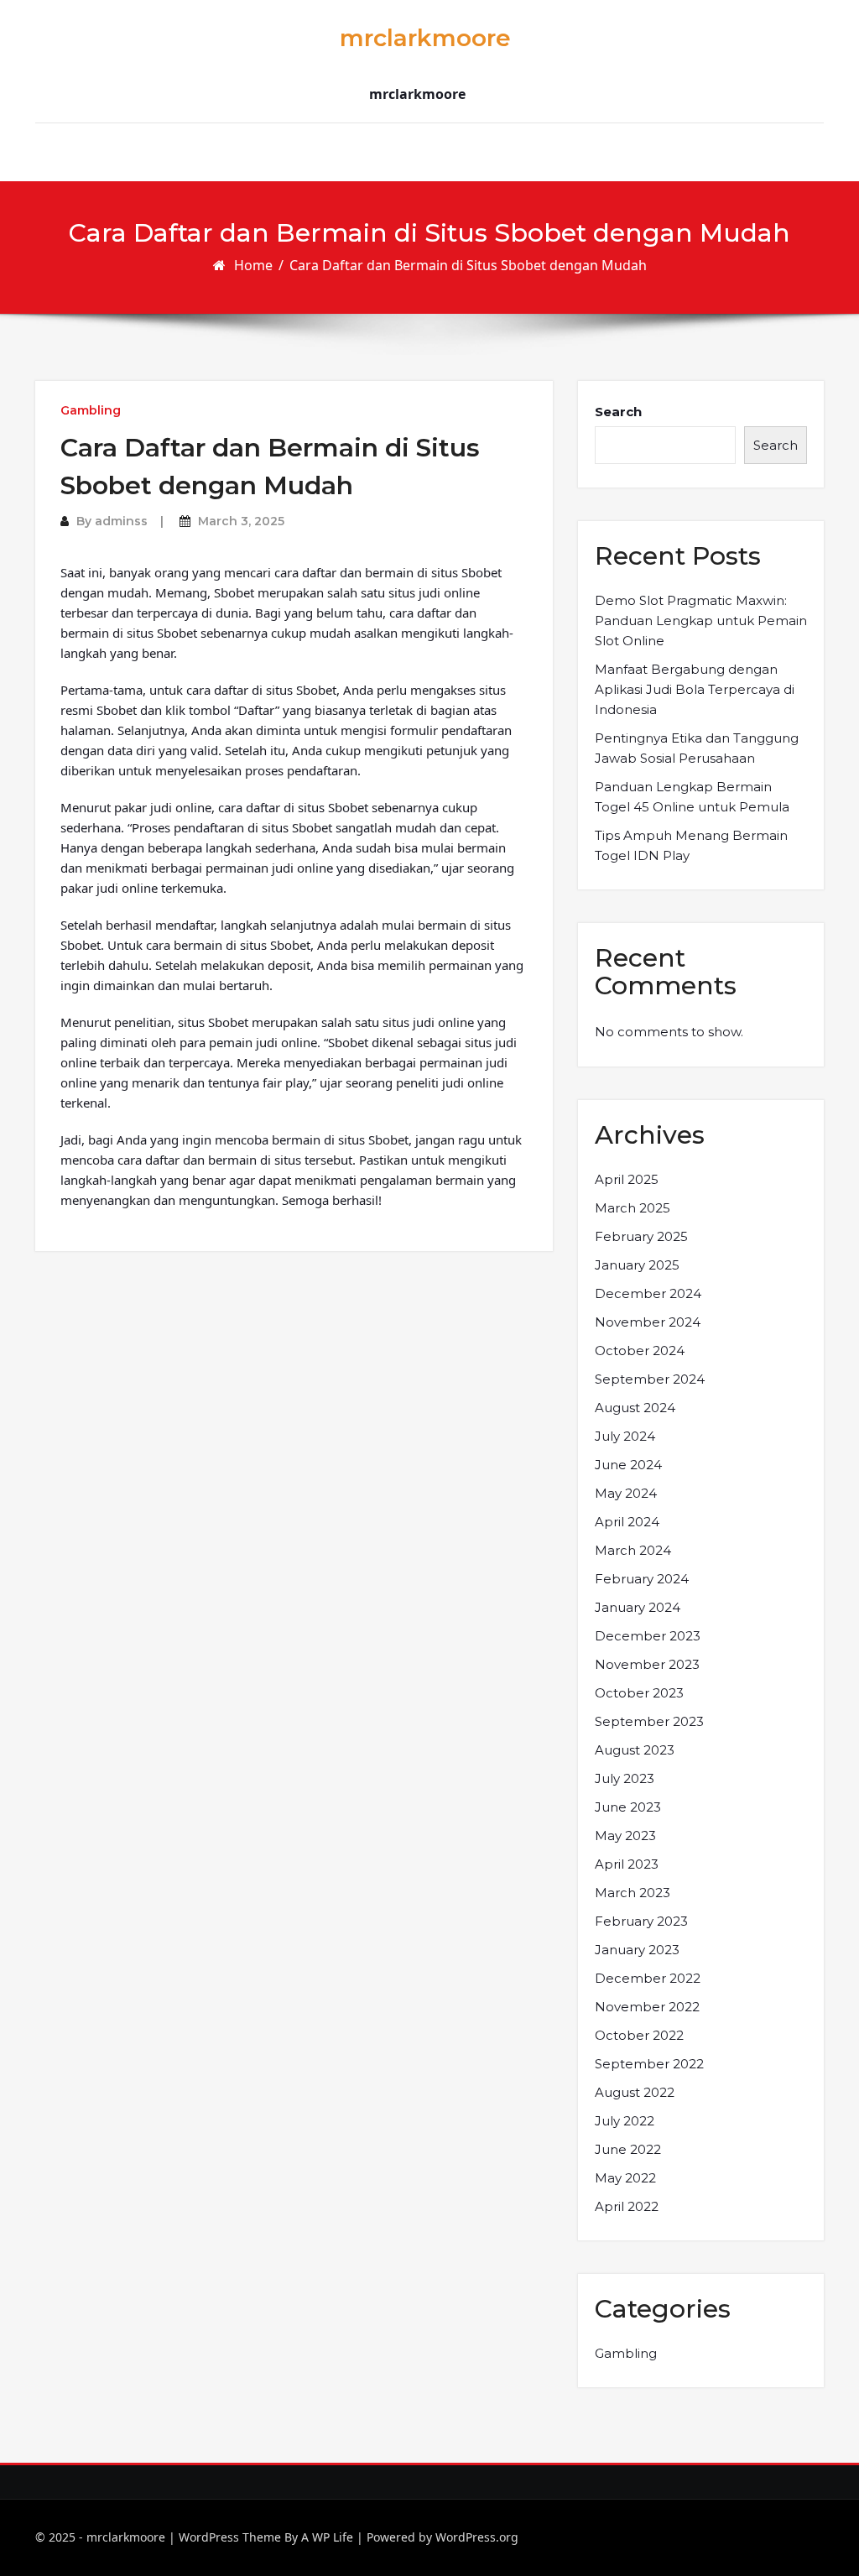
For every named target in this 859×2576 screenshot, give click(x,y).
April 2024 (627, 1522)
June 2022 (628, 2149)
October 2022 (639, 2035)
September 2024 (650, 1379)
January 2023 (637, 1950)
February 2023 (641, 1921)
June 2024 (628, 1465)
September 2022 (649, 2064)
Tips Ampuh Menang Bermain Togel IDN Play (691, 845)
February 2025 (641, 1236)
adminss (121, 521)
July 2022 (625, 2121)
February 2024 (642, 1579)
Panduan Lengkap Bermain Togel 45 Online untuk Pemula (692, 797)
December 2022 (648, 1978)
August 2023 (635, 1750)
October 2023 (639, 1693)
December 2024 (648, 1293)
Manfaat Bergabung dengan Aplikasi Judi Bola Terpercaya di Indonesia (695, 689)
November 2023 (647, 1664)
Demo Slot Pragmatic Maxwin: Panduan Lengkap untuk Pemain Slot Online (701, 621)
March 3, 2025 (241, 521)
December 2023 (648, 1636)
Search (618, 412)
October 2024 (640, 1351)
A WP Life (327, 2537)
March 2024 (633, 1550)
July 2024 (625, 1436)
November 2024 (648, 1322)
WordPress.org (477, 2537)
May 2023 (625, 1836)
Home (253, 265)
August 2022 (635, 2092)
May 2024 (626, 1493)
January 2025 (637, 1265)
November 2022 (647, 2007)
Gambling (91, 410)
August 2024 (635, 1408)
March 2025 (633, 1208)
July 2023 (625, 1778)
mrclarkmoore (425, 38)
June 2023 (628, 1807)
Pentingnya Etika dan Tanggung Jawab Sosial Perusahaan (697, 748)
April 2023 (627, 1864)
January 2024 (638, 1607)
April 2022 (627, 2206)
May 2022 (625, 2178)
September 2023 (649, 1721)
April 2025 (627, 1179)
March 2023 (633, 1893)
